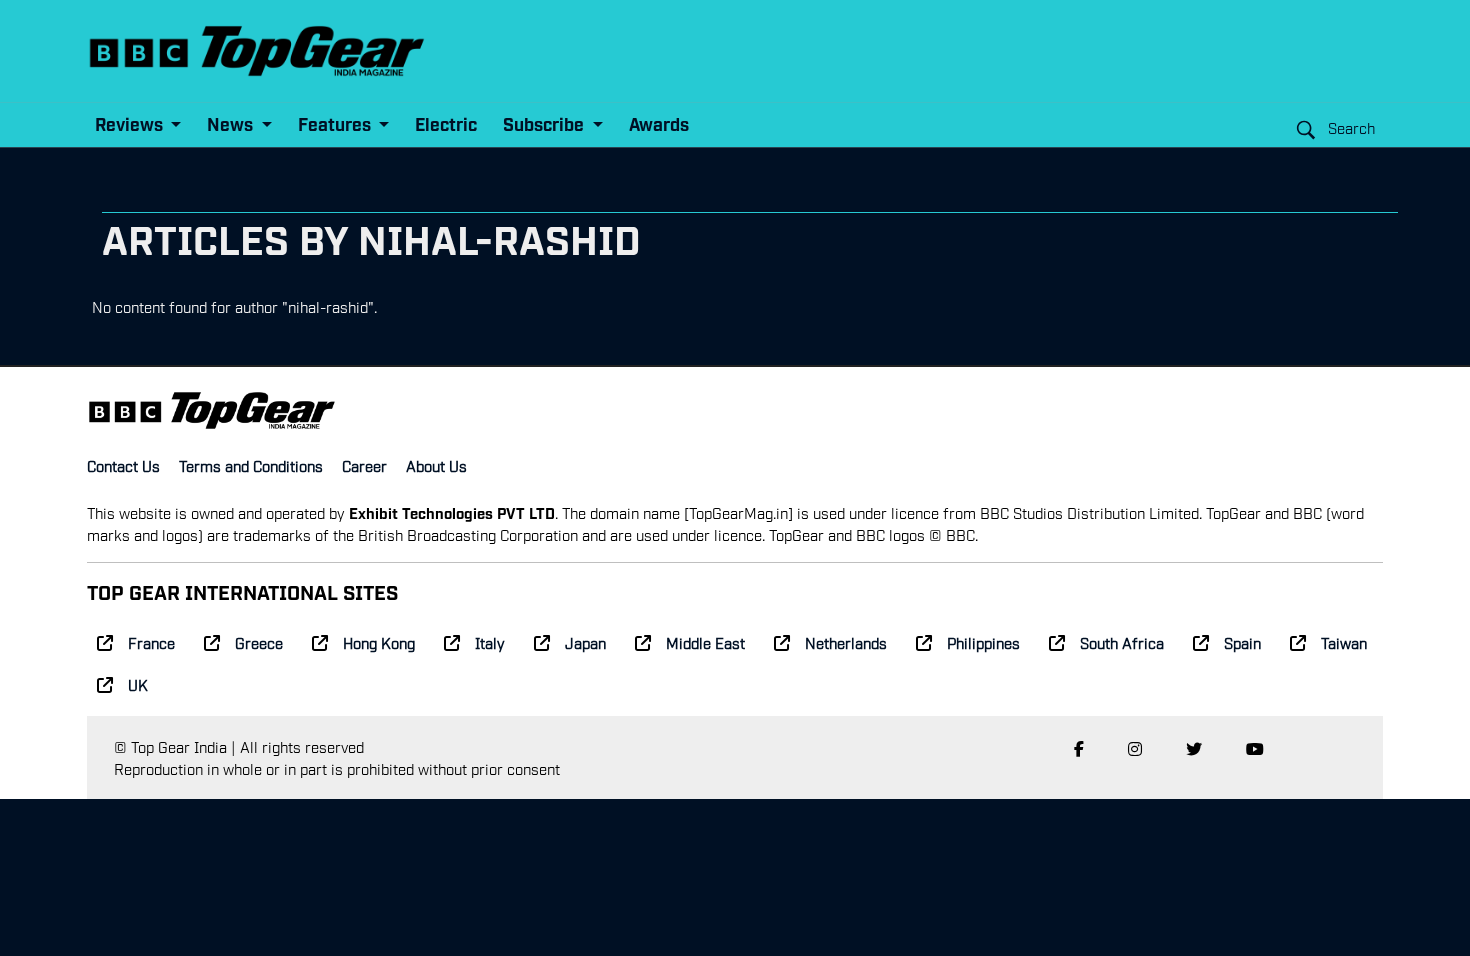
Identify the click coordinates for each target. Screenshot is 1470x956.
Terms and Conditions (251, 465)
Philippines (983, 642)
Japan (585, 642)
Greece (259, 642)
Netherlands (846, 642)
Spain (1242, 642)
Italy (490, 642)
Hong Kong (379, 642)
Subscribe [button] (545, 123)
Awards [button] (659, 123)
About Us (436, 465)
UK (138, 684)
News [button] (232, 123)
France (151, 642)
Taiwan (1344, 642)
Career (364, 465)
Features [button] (336, 123)
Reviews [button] (131, 123)
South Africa (1122, 642)
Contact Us (123, 465)
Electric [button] (446, 123)
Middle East (705, 642)
